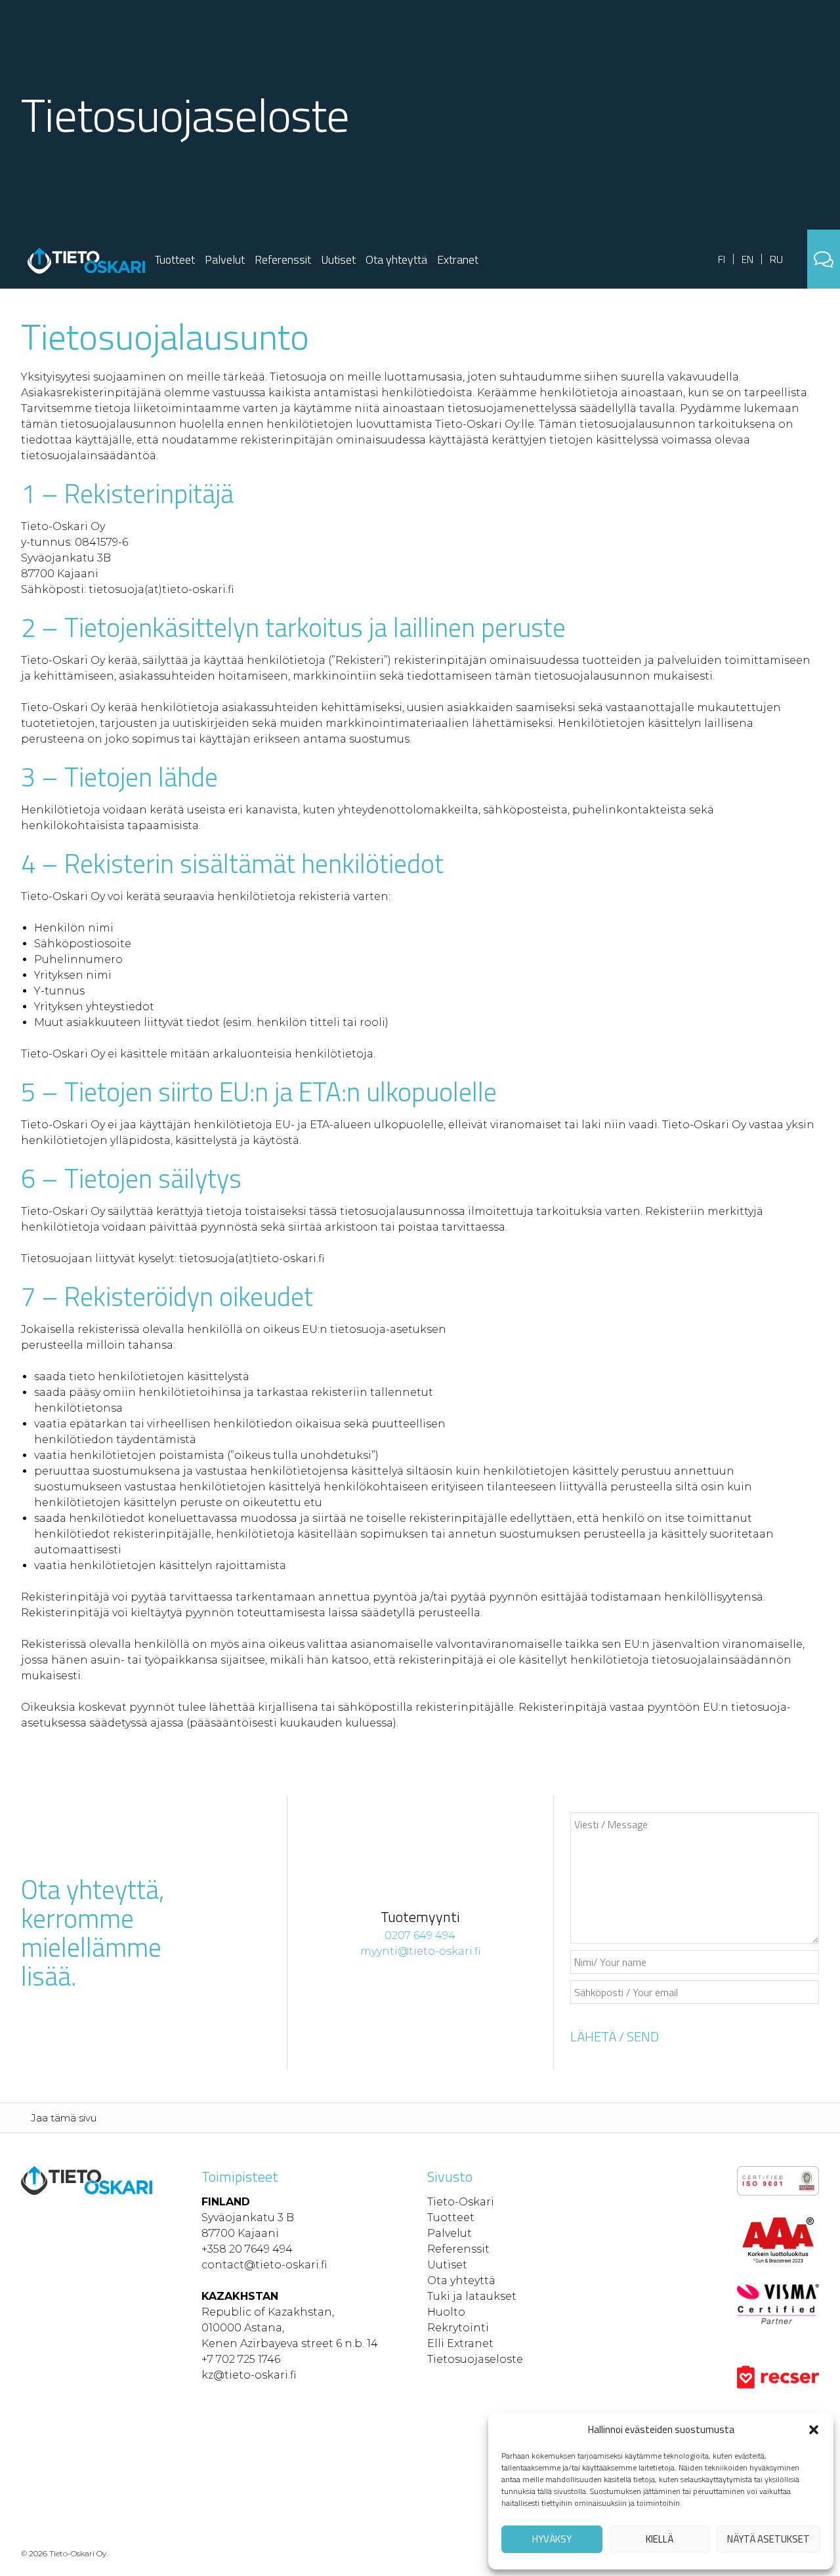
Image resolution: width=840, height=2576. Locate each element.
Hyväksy (552, 2539)
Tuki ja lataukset (472, 2296)
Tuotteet (175, 259)
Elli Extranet (460, 2343)
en (747, 259)
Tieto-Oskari (461, 2202)
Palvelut (225, 259)
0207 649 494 (420, 1935)
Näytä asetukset (768, 2539)
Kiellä (660, 2539)
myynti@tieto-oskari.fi (420, 1951)
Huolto (446, 2312)
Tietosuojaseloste (475, 2359)
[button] (814, 2430)
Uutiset (338, 259)
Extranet (458, 259)
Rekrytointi (458, 2328)
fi (722, 259)
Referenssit (283, 259)
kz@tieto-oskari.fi (249, 2375)
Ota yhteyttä (396, 259)
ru (776, 259)
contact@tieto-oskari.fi (264, 2265)
